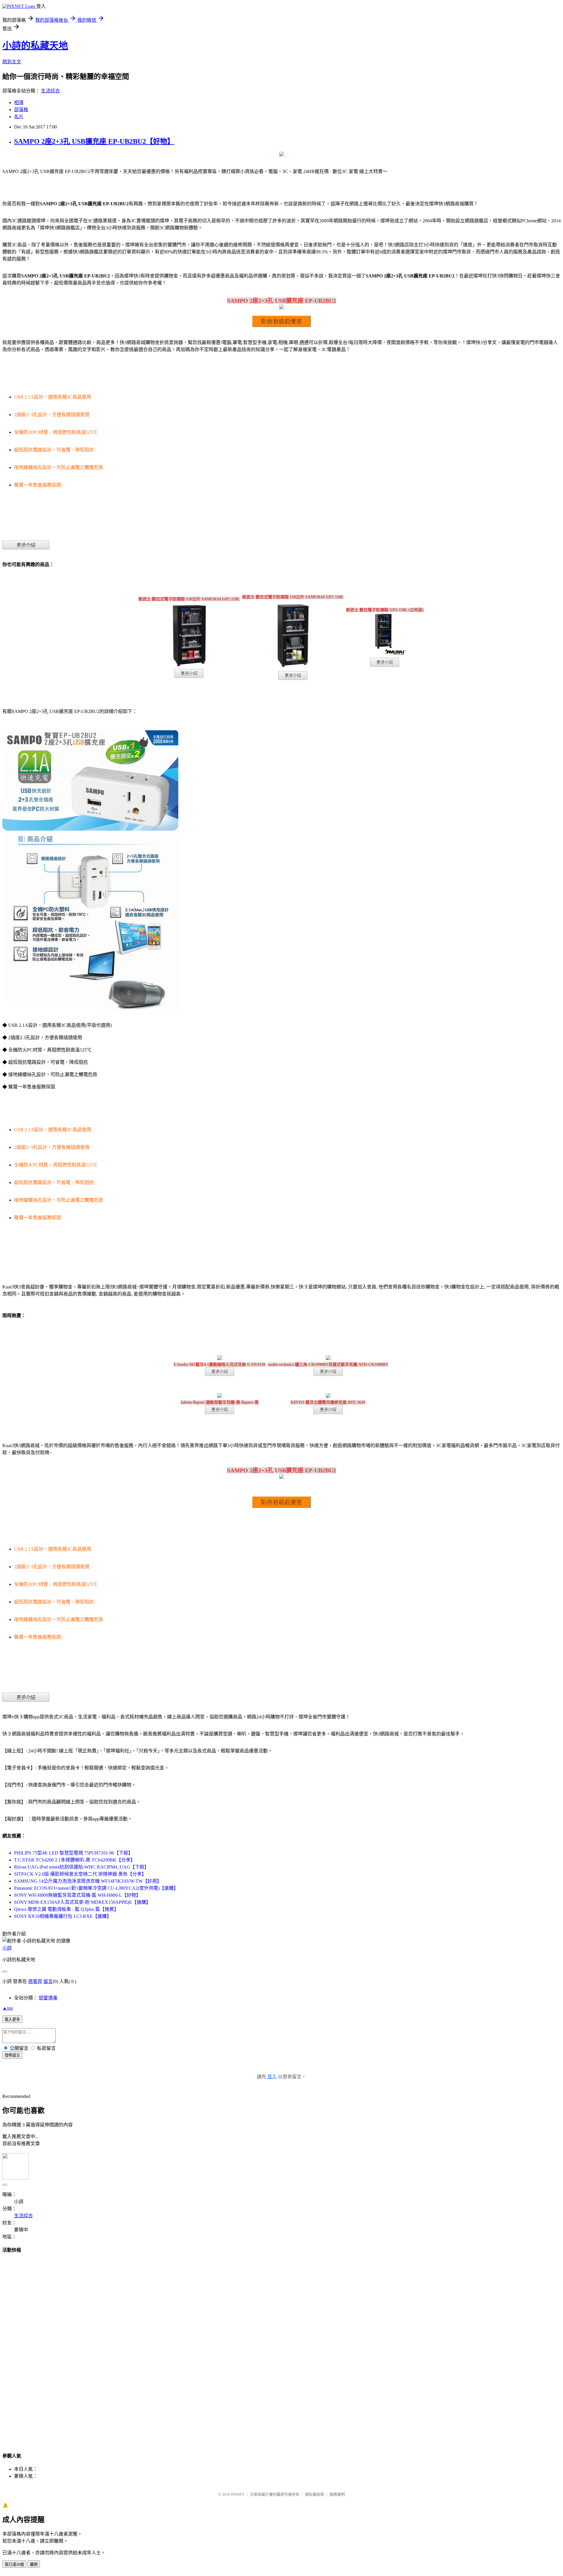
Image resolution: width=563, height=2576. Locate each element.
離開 (34, 2564)
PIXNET (238, 2494)
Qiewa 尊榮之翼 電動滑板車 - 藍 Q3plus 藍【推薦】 (66, 1909)
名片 (19, 117)
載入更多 (12, 2019)
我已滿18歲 (14, 2564)
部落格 (21, 110)
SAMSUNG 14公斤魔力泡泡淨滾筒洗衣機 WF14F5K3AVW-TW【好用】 (88, 1881)
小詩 (7, 1948)
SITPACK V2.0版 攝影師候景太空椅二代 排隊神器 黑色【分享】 (80, 1874)
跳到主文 (12, 62)
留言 (48, 1981)
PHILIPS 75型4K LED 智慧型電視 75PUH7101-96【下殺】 (73, 1853)
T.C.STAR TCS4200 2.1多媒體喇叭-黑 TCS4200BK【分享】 (75, 1860)
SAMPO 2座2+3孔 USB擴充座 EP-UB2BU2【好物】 (94, 141)
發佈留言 (12, 2055)
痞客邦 (35, 1981)
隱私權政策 (314, 2494)
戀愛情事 (48, 1998)
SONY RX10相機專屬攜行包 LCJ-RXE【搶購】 (63, 1916)
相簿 (19, 103)
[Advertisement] (281, 2347)
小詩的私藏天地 (35, 45)
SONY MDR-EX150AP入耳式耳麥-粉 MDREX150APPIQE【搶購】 (82, 1902)
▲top (8, 2008)
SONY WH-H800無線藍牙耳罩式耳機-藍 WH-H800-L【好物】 (77, 1895)
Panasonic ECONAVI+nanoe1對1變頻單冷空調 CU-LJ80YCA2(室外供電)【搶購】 (96, 1888)
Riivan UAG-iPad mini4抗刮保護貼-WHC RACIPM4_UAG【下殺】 (82, 1867)
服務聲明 (337, 2494)
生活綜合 (50, 91)
